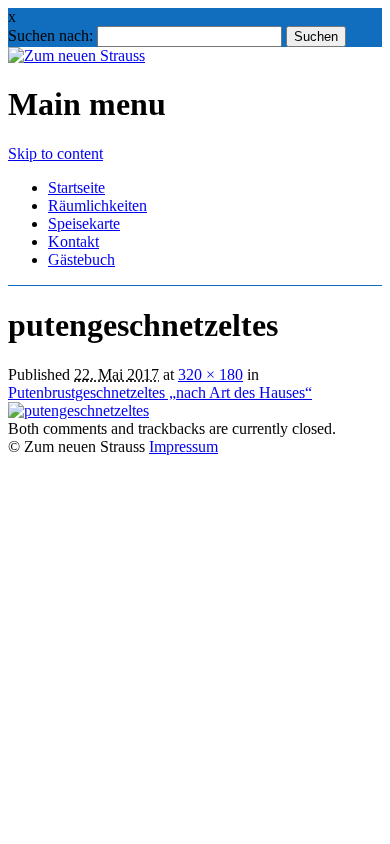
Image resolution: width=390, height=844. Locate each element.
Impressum (183, 446)
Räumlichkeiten (97, 205)
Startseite (76, 187)
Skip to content (55, 153)
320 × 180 (210, 374)
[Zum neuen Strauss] (76, 55)
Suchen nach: (50, 35)
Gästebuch (81, 259)
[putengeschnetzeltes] (78, 410)
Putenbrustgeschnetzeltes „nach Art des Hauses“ (160, 392)
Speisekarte (84, 223)
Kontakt (73, 241)
